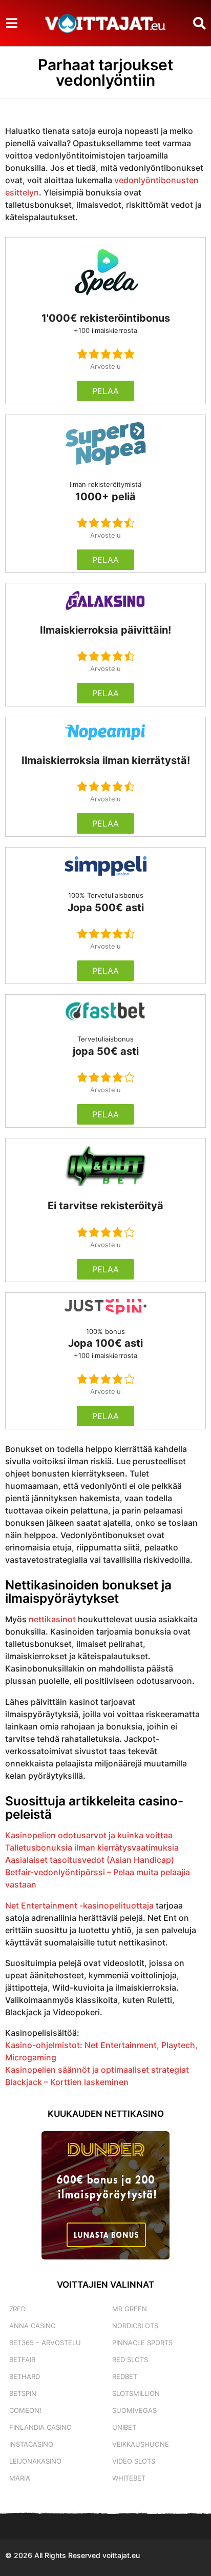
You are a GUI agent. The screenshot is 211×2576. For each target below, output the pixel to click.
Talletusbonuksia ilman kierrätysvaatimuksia (92, 1847)
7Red (17, 2309)
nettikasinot (52, 1619)
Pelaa (105, 391)
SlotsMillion (136, 2393)
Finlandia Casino (40, 2427)
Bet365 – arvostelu (45, 2343)
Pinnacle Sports (142, 2343)
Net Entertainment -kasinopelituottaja (79, 1905)
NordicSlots (135, 2326)
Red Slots (130, 2359)
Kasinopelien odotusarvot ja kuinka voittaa (89, 1835)
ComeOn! (25, 2410)
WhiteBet (129, 2478)
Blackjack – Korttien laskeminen (67, 2082)
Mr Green (130, 2309)
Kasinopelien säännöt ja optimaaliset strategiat (97, 2070)
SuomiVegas (134, 2410)
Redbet (125, 2376)
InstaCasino (31, 2444)
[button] (12, 23)
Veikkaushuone (141, 2444)
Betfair (22, 2359)
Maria (20, 2478)
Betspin (23, 2393)
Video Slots (134, 2461)
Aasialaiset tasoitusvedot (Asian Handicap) (90, 1860)
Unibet (124, 2427)
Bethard (25, 2376)
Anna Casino (33, 2326)
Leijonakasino (35, 2461)
